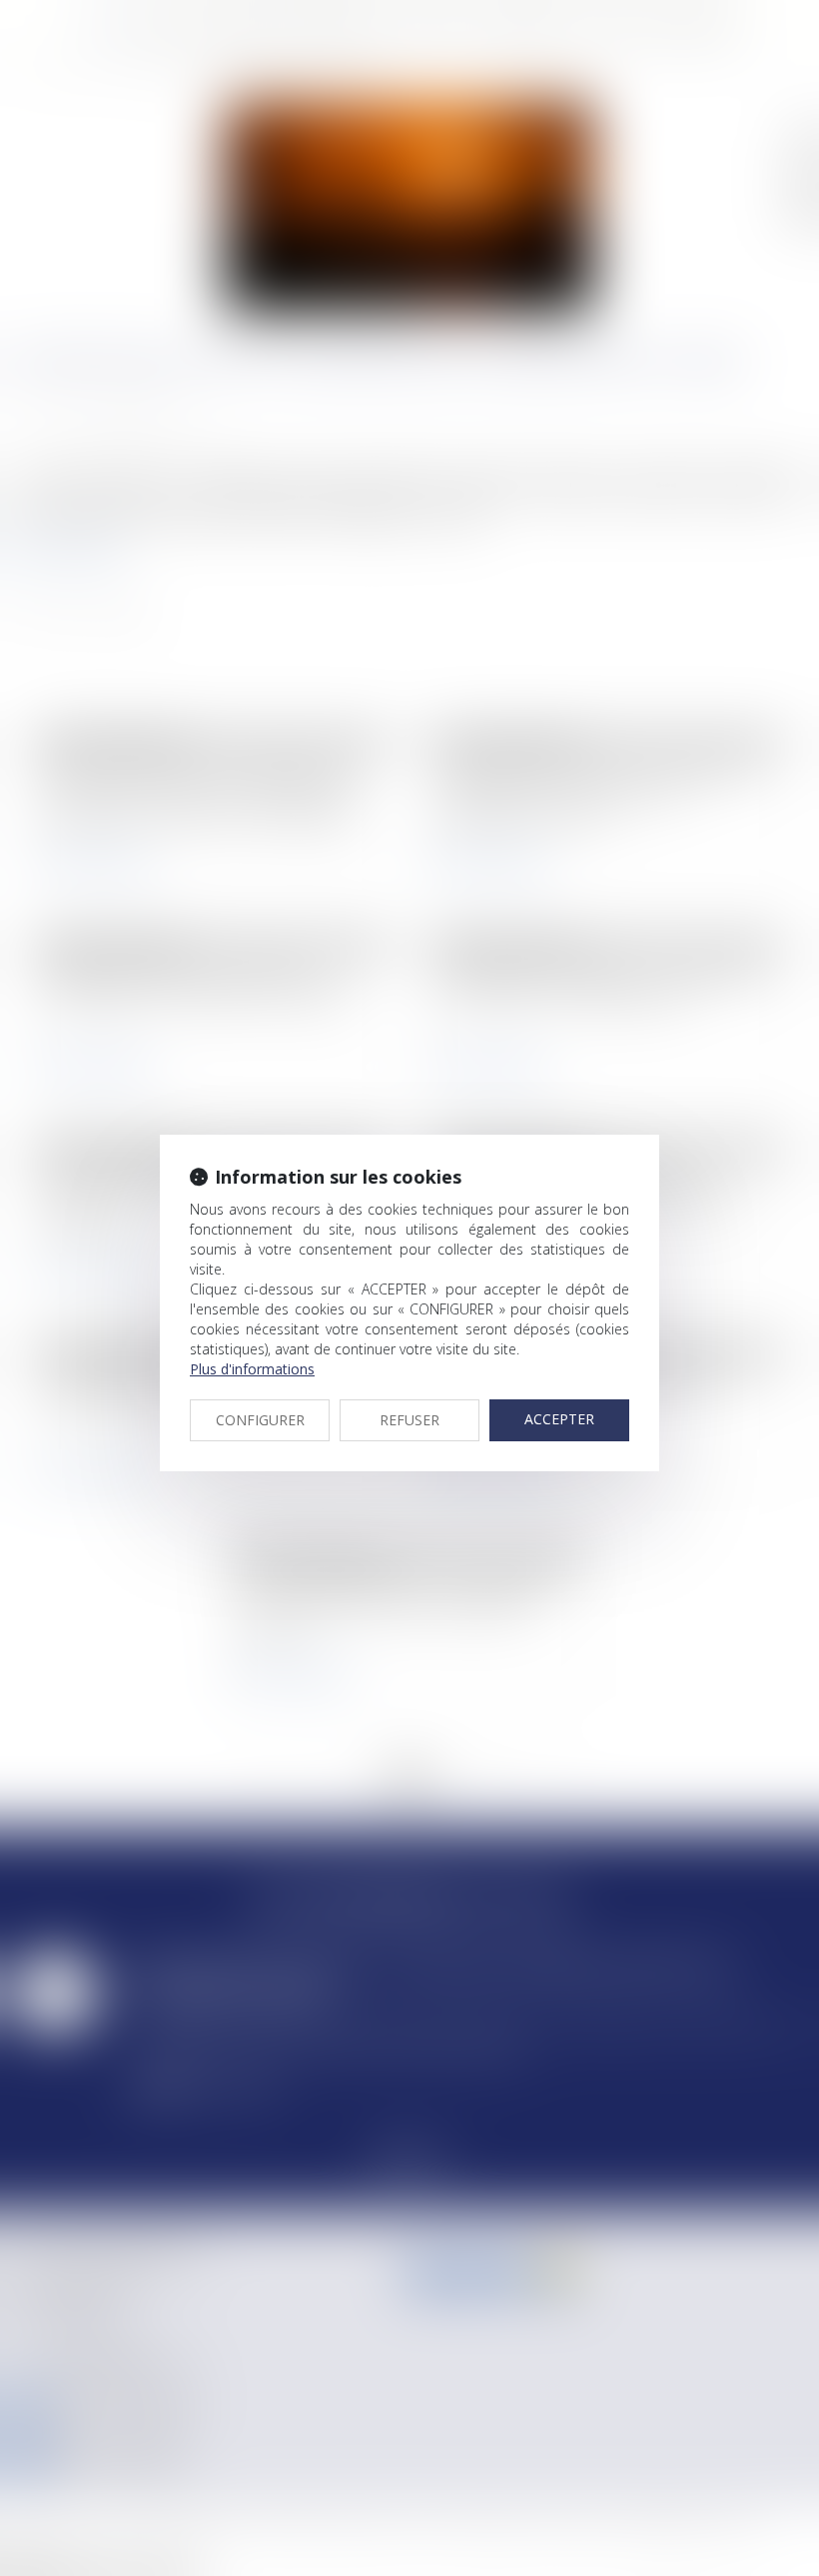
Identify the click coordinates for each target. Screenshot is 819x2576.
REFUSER (409, 1420)
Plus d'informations (252, 1369)
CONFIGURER (260, 1420)
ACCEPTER (559, 1419)
